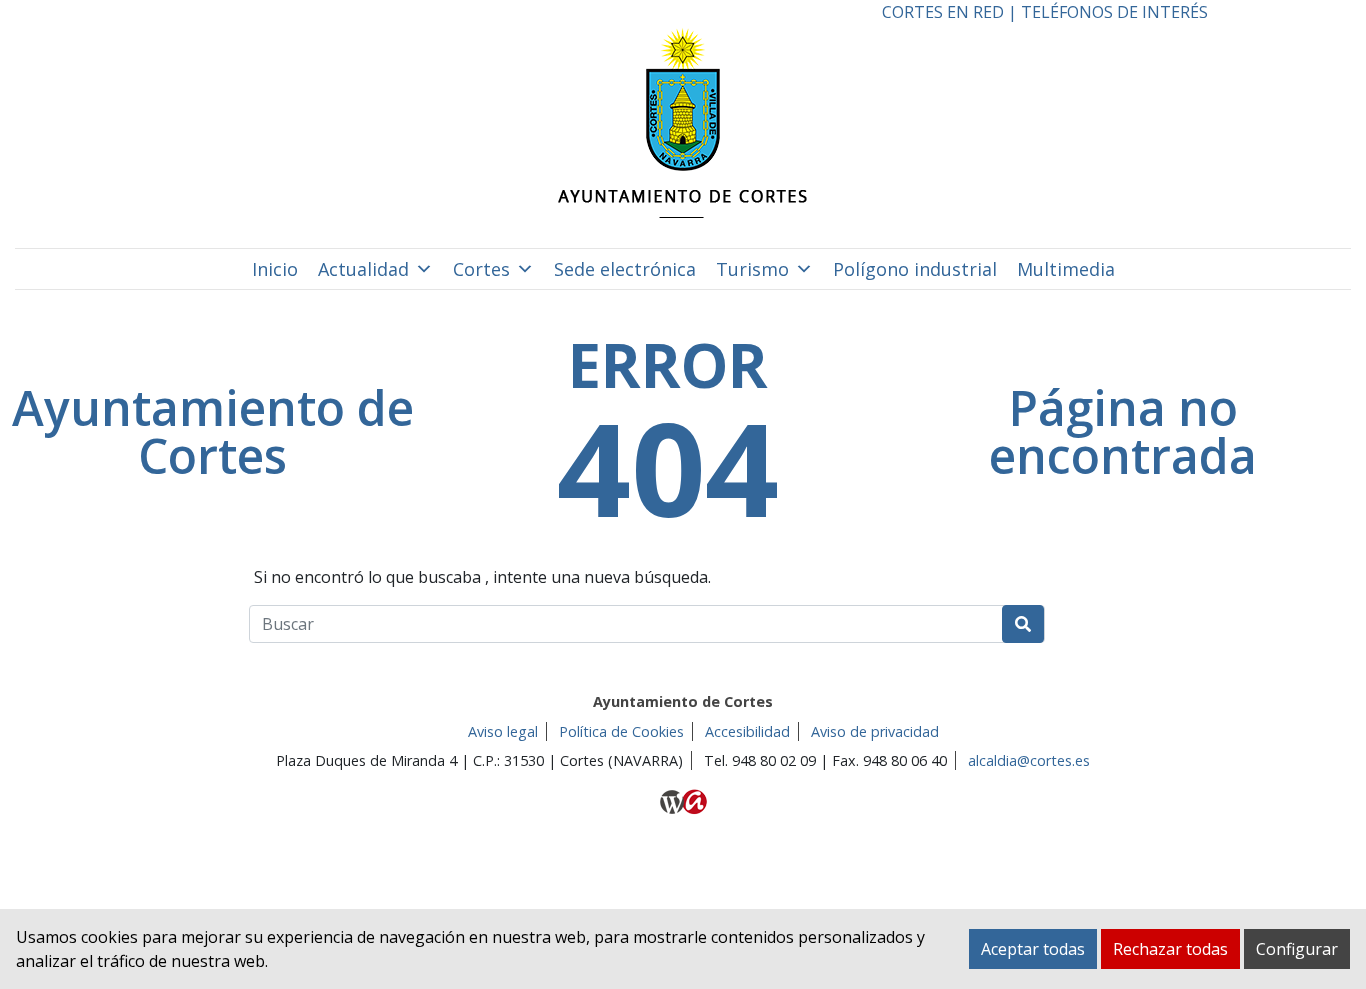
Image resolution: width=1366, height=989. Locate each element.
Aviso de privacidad (875, 731)
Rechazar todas (1170, 949)
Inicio (275, 269)
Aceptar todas (1033, 949)
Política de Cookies (621, 731)
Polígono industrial (915, 269)
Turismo (752, 269)
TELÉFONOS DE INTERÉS (1114, 12)
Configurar (1297, 949)
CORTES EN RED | (951, 12)
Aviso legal (503, 731)
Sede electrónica (625, 269)
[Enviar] (1023, 624)
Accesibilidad (747, 731)
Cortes (481, 269)
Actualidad (363, 269)
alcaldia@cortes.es (1029, 760)
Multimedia (1066, 269)
